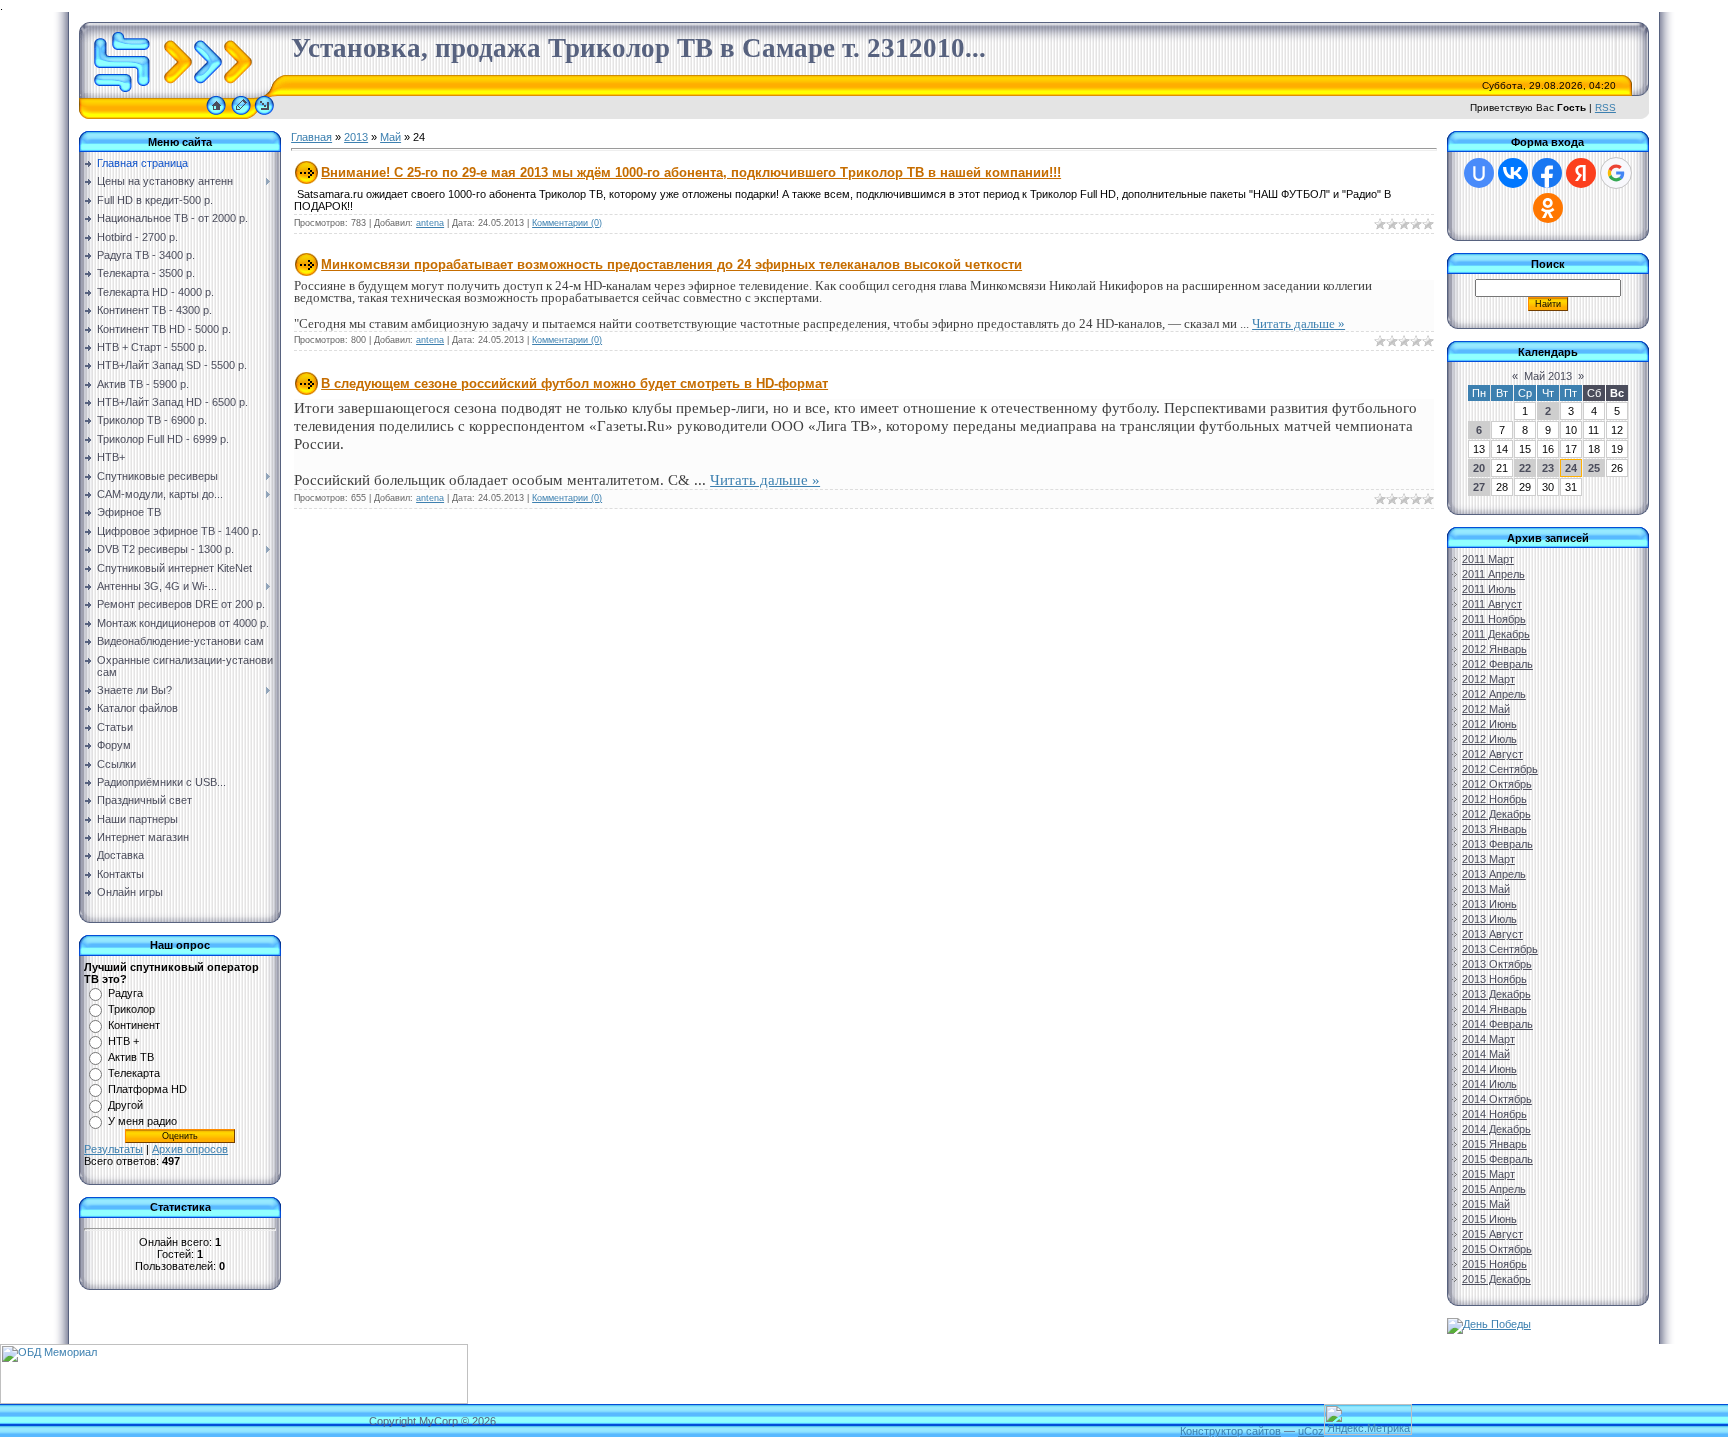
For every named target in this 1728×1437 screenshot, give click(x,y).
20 (1479, 468)
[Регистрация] (241, 115)
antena (430, 223)
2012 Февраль (1497, 664)
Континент (134, 1025)
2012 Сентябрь (1500, 769)
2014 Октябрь (1497, 1099)
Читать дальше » (1298, 323)
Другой (125, 1105)
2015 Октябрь (1497, 1249)
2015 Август (1492, 1234)
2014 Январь (1494, 1009)
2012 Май (1486, 709)
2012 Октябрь (1497, 784)
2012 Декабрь (1496, 814)
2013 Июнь (1489, 904)
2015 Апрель (1494, 1189)
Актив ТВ (131, 1057)
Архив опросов (190, 1149)
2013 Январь (1494, 829)
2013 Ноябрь (1494, 979)
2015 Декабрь (1496, 1279)
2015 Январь (1494, 1144)
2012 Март (1488, 679)
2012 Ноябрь (1494, 799)
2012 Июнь (1489, 724)
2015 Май (1486, 1204)
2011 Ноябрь (1494, 619)
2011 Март (1488, 559)
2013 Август (1492, 934)
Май (390, 137)
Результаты (113, 1149)
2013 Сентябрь (1500, 949)
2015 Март (1488, 1174)
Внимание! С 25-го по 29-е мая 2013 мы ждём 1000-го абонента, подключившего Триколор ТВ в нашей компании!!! (691, 172)
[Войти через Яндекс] (1581, 173)
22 (1525, 468)
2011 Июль (1489, 589)
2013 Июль (1489, 919)
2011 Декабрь (1496, 634)
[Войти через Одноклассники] (1548, 208)
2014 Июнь (1489, 1069)
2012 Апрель (1494, 694)
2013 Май (1486, 889)
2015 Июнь (1489, 1219)
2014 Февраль (1497, 1024)
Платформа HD (147, 1089)
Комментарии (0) (567, 223)
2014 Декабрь (1496, 1129)
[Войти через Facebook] (1547, 173)
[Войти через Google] (1616, 173)
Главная (311, 137)
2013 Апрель (1494, 874)
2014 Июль (1489, 1084)
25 (1594, 468)
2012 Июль (1489, 739)
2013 (356, 137)
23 (1548, 468)
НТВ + (123, 1041)
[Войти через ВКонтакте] (1513, 173)
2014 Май (1486, 1054)
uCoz (1311, 1431)
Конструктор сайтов (1230, 1431)
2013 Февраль (1497, 844)
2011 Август (1492, 604)
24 (1571, 468)
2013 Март (1488, 859)
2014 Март (1488, 1039)
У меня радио (142, 1121)
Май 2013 (1548, 376)
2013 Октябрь (1497, 964)
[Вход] (264, 115)
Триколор (131, 1009)
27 (1479, 487)
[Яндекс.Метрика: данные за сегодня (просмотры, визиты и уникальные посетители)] (1368, 1419)
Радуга (125, 993)
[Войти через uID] (1479, 173)
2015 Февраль (1497, 1159)
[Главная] (216, 115)
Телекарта (134, 1073)
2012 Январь (1494, 649)
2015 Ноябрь (1494, 1264)
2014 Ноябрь (1494, 1114)
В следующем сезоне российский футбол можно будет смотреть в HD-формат (574, 383)
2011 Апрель (1493, 574)
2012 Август (1492, 754)
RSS (1605, 107)
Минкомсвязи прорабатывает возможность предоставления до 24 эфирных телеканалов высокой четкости (671, 264)
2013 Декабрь (1496, 994)
